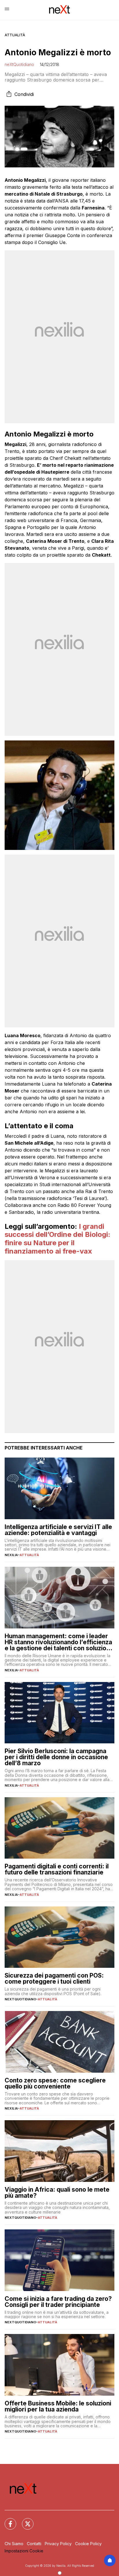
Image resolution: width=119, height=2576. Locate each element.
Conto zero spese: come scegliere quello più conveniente (55, 2083)
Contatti (34, 2544)
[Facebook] (7, 2520)
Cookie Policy (88, 2544)
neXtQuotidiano (19, 64)
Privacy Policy (58, 2544)
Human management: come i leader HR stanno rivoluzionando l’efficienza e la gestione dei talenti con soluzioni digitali (58, 1642)
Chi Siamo (14, 2544)
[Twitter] (24, 2520)
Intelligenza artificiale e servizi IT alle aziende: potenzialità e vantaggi (58, 1530)
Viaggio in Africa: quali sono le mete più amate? (57, 2193)
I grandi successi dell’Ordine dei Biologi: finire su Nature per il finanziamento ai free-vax (57, 1239)
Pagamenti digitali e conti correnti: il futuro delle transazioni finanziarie (57, 1869)
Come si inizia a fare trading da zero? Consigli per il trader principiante (58, 2302)
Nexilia (11, 1555)
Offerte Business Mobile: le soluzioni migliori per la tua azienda (58, 2406)
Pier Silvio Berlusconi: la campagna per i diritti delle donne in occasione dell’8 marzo (56, 1757)
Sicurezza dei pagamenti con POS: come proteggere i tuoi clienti (54, 1978)
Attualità (15, 35)
